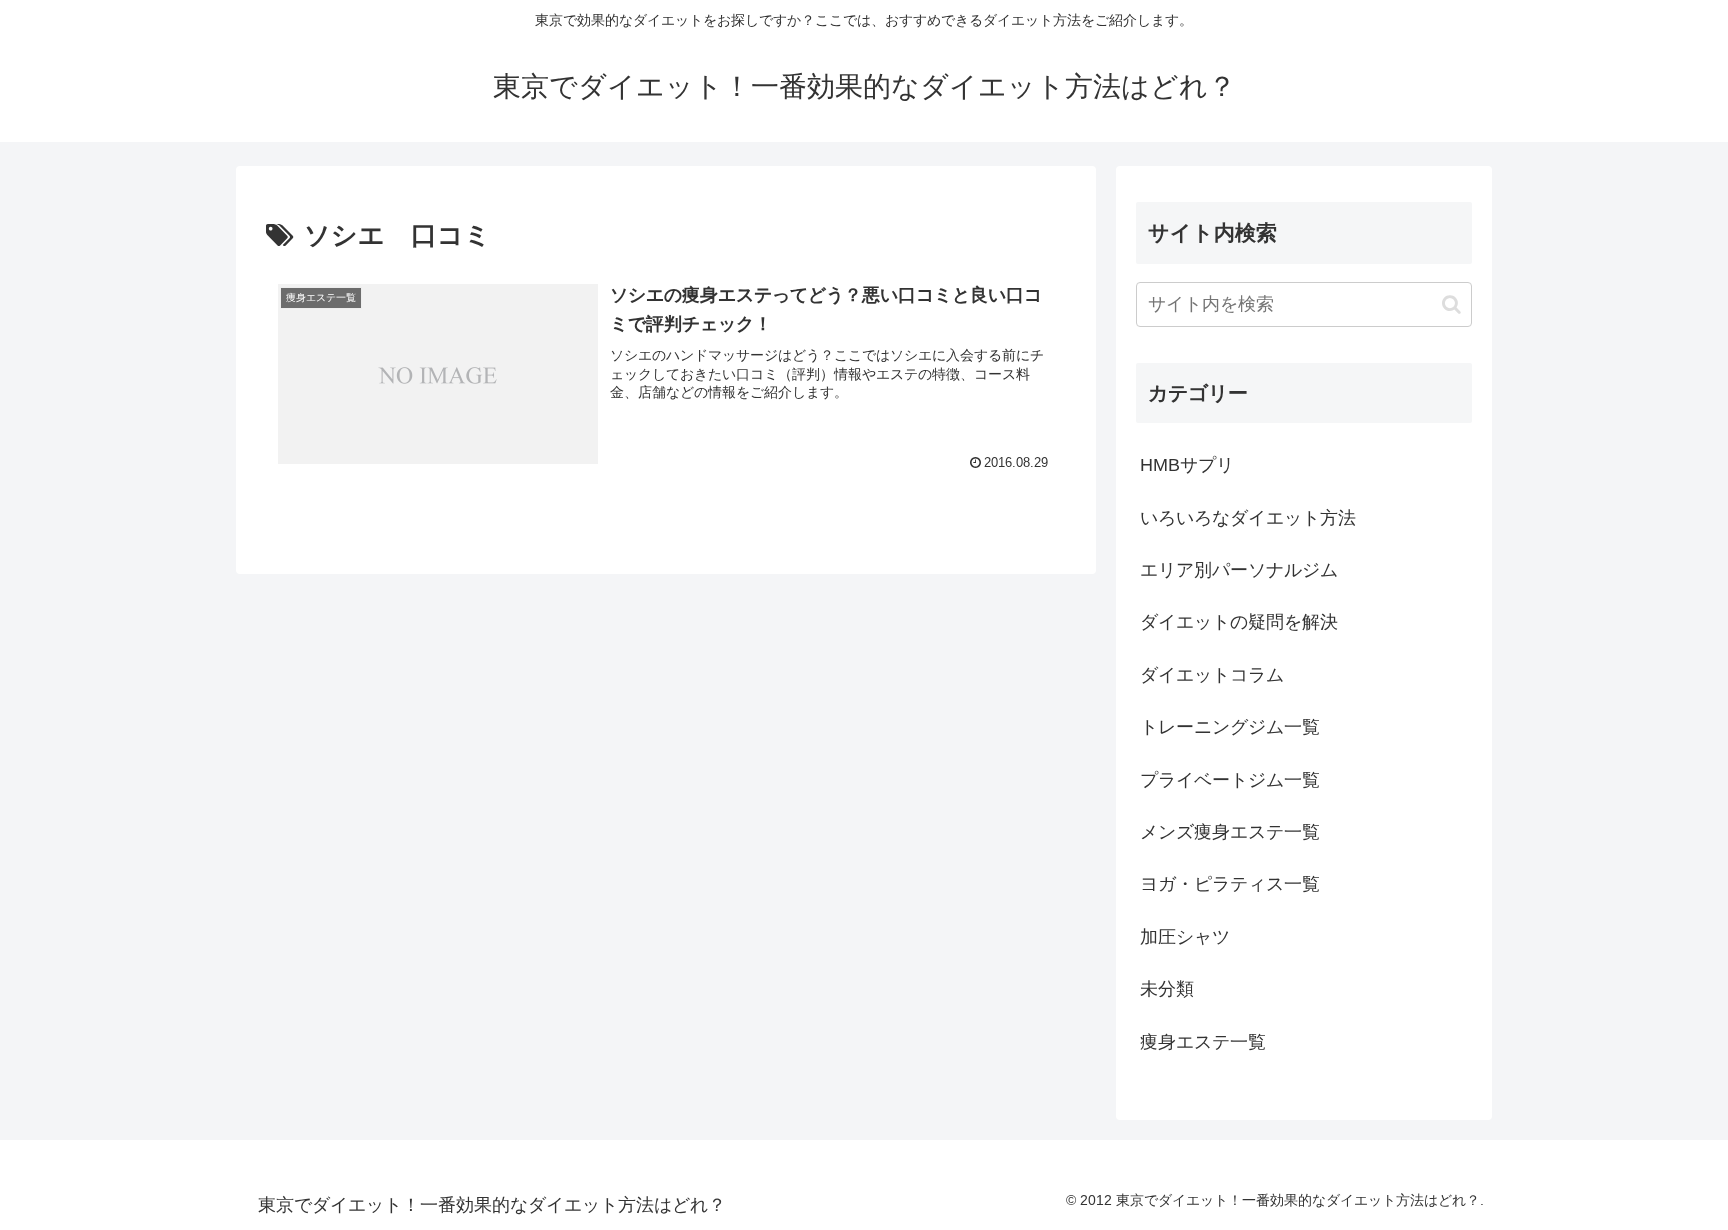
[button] (1451, 304)
